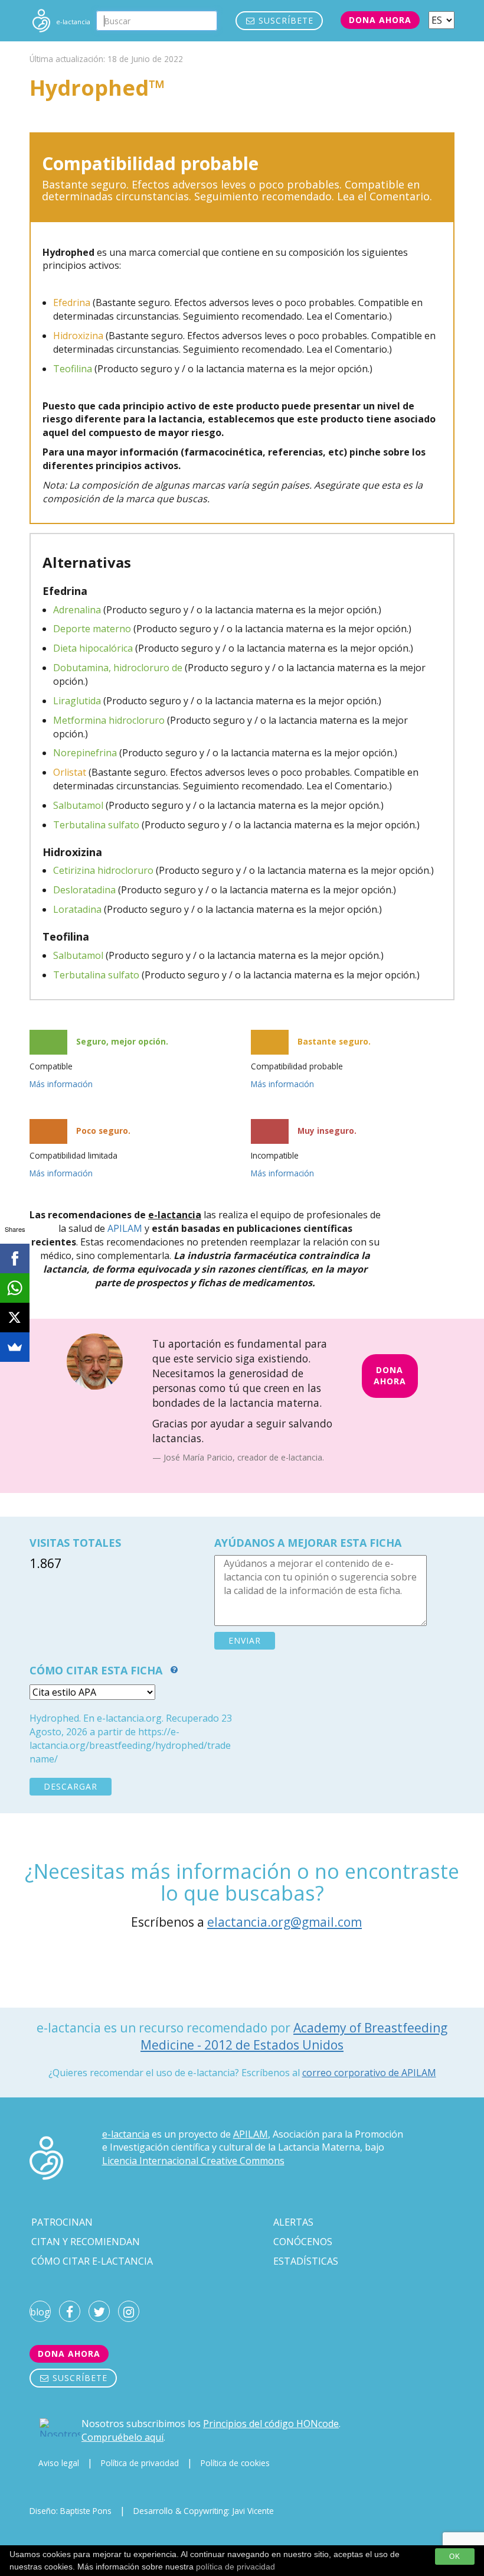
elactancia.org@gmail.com (284, 1922)
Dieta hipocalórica (93, 648)
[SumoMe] (15, 1347)
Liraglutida (77, 701)
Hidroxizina (78, 336)
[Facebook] (15, 1258)
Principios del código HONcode (271, 2424)
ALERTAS (293, 2222)
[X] (15, 1318)
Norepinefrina (85, 753)
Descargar (71, 1786)
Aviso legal (59, 2463)
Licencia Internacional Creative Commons (193, 2161)
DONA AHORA (390, 1375)
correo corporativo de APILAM (369, 2073)
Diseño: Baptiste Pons (71, 2511)
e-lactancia (126, 2134)
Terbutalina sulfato (96, 825)
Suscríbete (284, 20)
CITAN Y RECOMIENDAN (86, 2242)
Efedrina (72, 303)
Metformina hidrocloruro (109, 720)
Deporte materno (92, 629)
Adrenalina (77, 610)
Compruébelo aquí (122, 2437)
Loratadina (77, 909)
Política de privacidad (140, 2463)
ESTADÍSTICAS (306, 2261)
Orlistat (70, 772)
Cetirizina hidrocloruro (103, 870)
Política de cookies (235, 2463)
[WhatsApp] (15, 1288)
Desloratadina (84, 890)
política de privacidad (236, 2567)
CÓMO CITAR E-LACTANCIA (92, 2261)
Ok (455, 2557)
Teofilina (73, 369)
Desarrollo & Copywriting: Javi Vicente (204, 2511)
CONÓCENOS (303, 2242)
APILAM (125, 1228)
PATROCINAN (62, 2222)
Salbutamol (78, 805)
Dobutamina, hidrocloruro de (118, 668)
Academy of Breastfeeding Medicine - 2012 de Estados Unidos (294, 2036)
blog (40, 2312)
